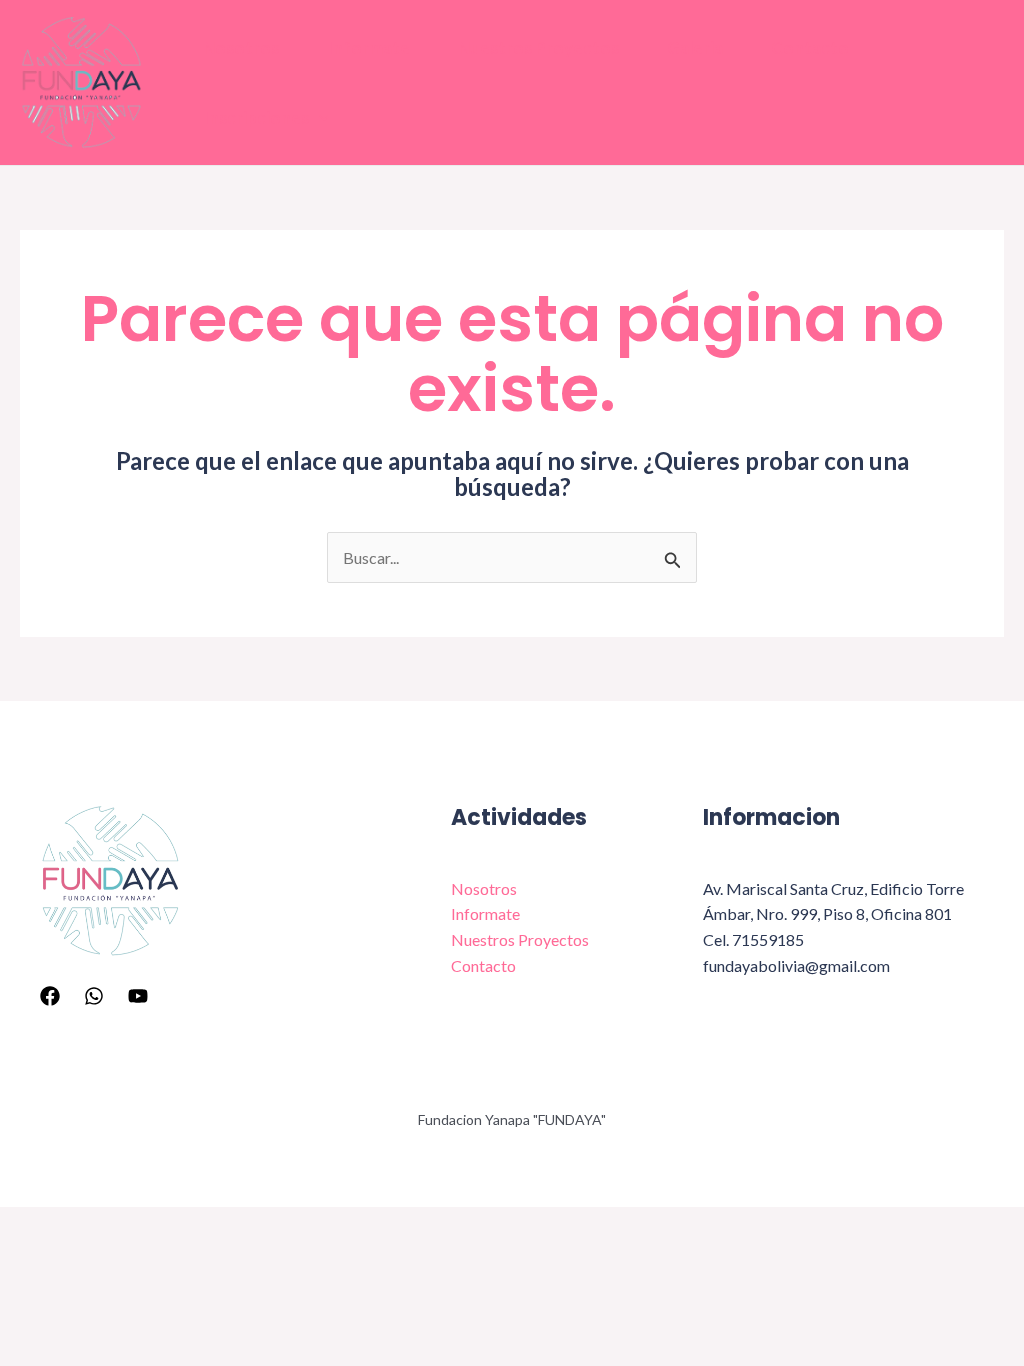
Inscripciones (256, 117)
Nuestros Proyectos (538, 47)
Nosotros (241, 47)
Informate (368, 47)
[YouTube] (138, 996)
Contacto (810, 47)
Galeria (695, 47)
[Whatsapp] (94, 996)
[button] (319, 118)
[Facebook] (50, 996)
